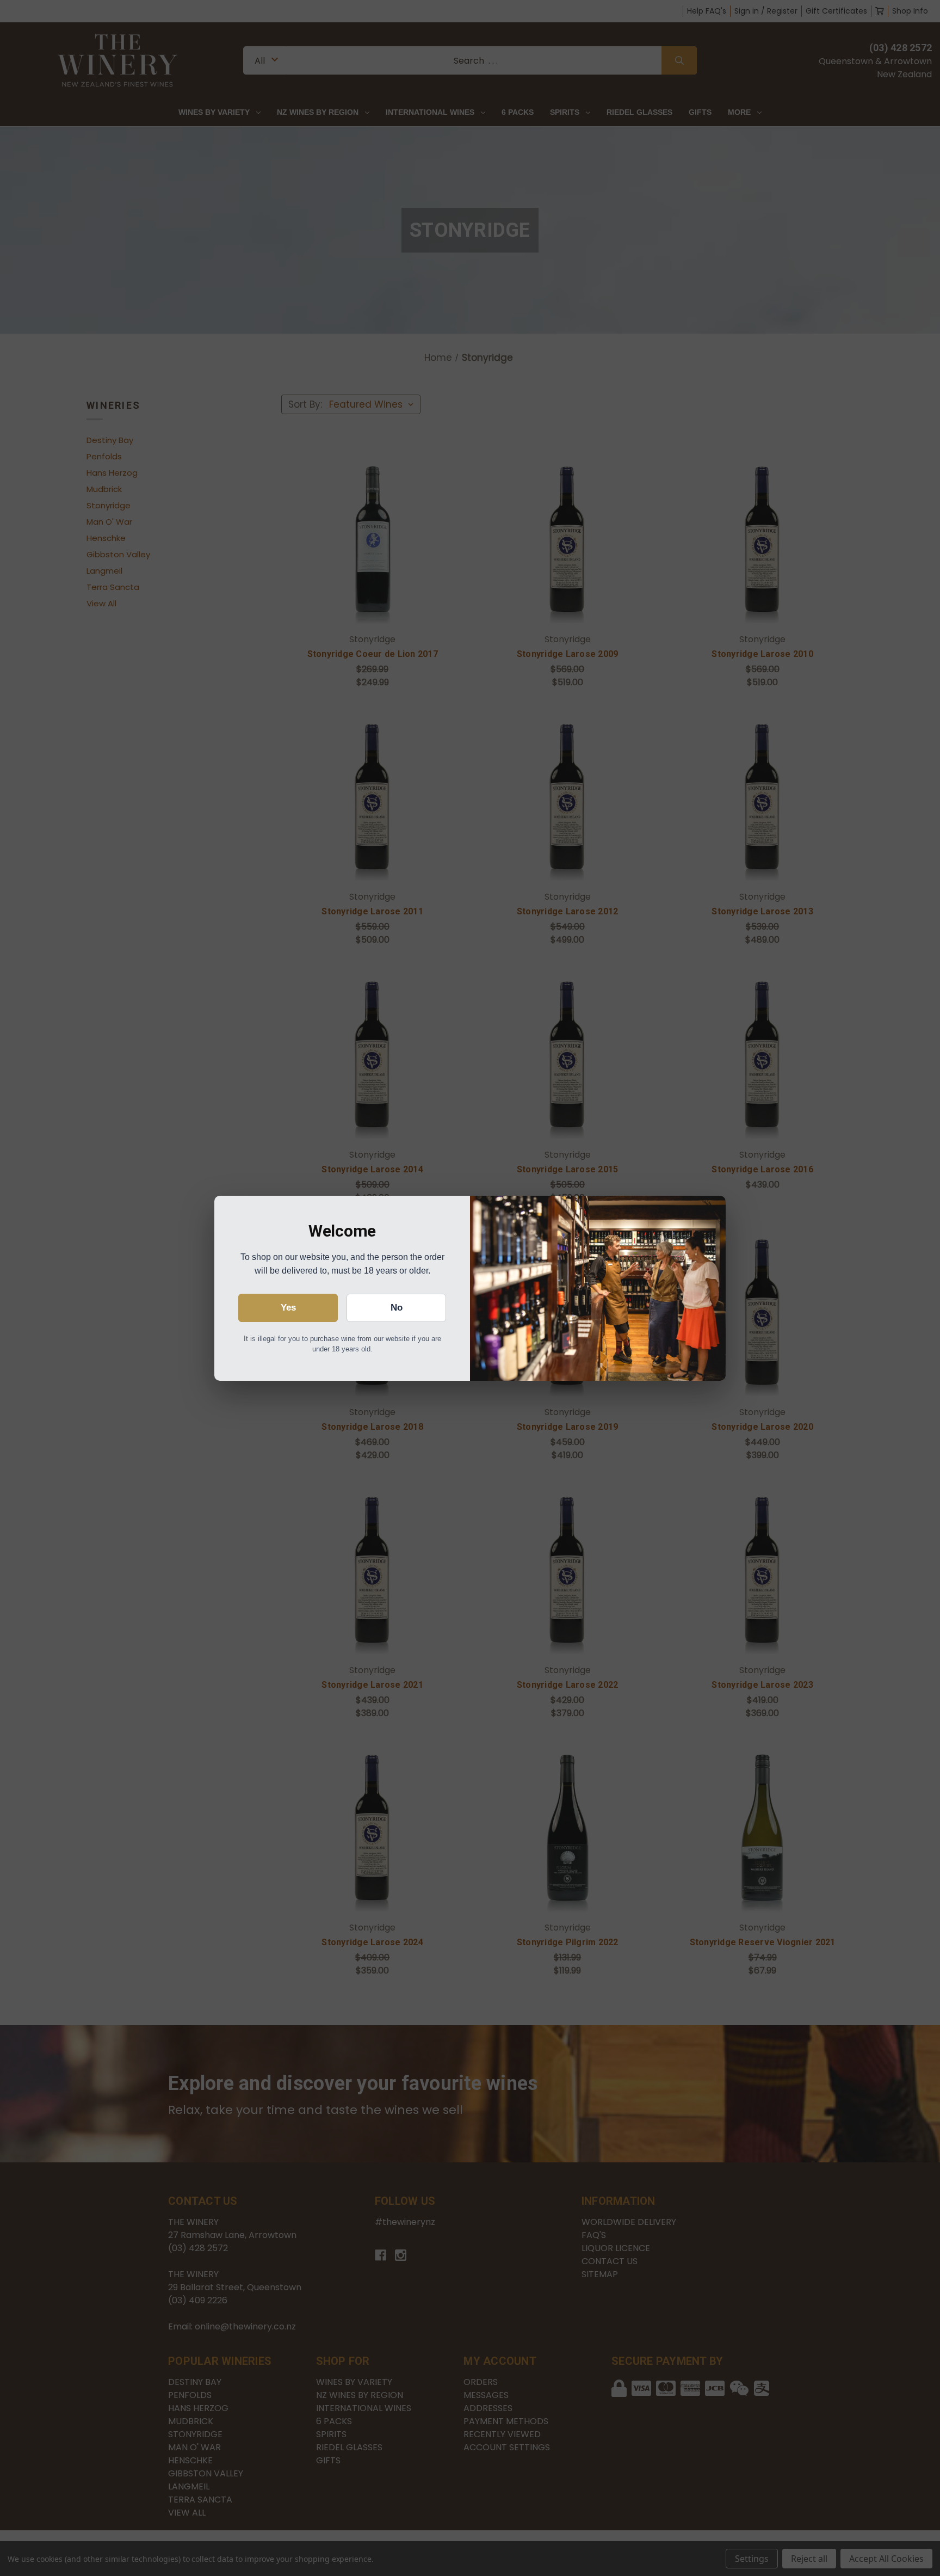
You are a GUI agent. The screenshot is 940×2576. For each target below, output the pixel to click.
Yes (288, 1308)
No (397, 1308)
